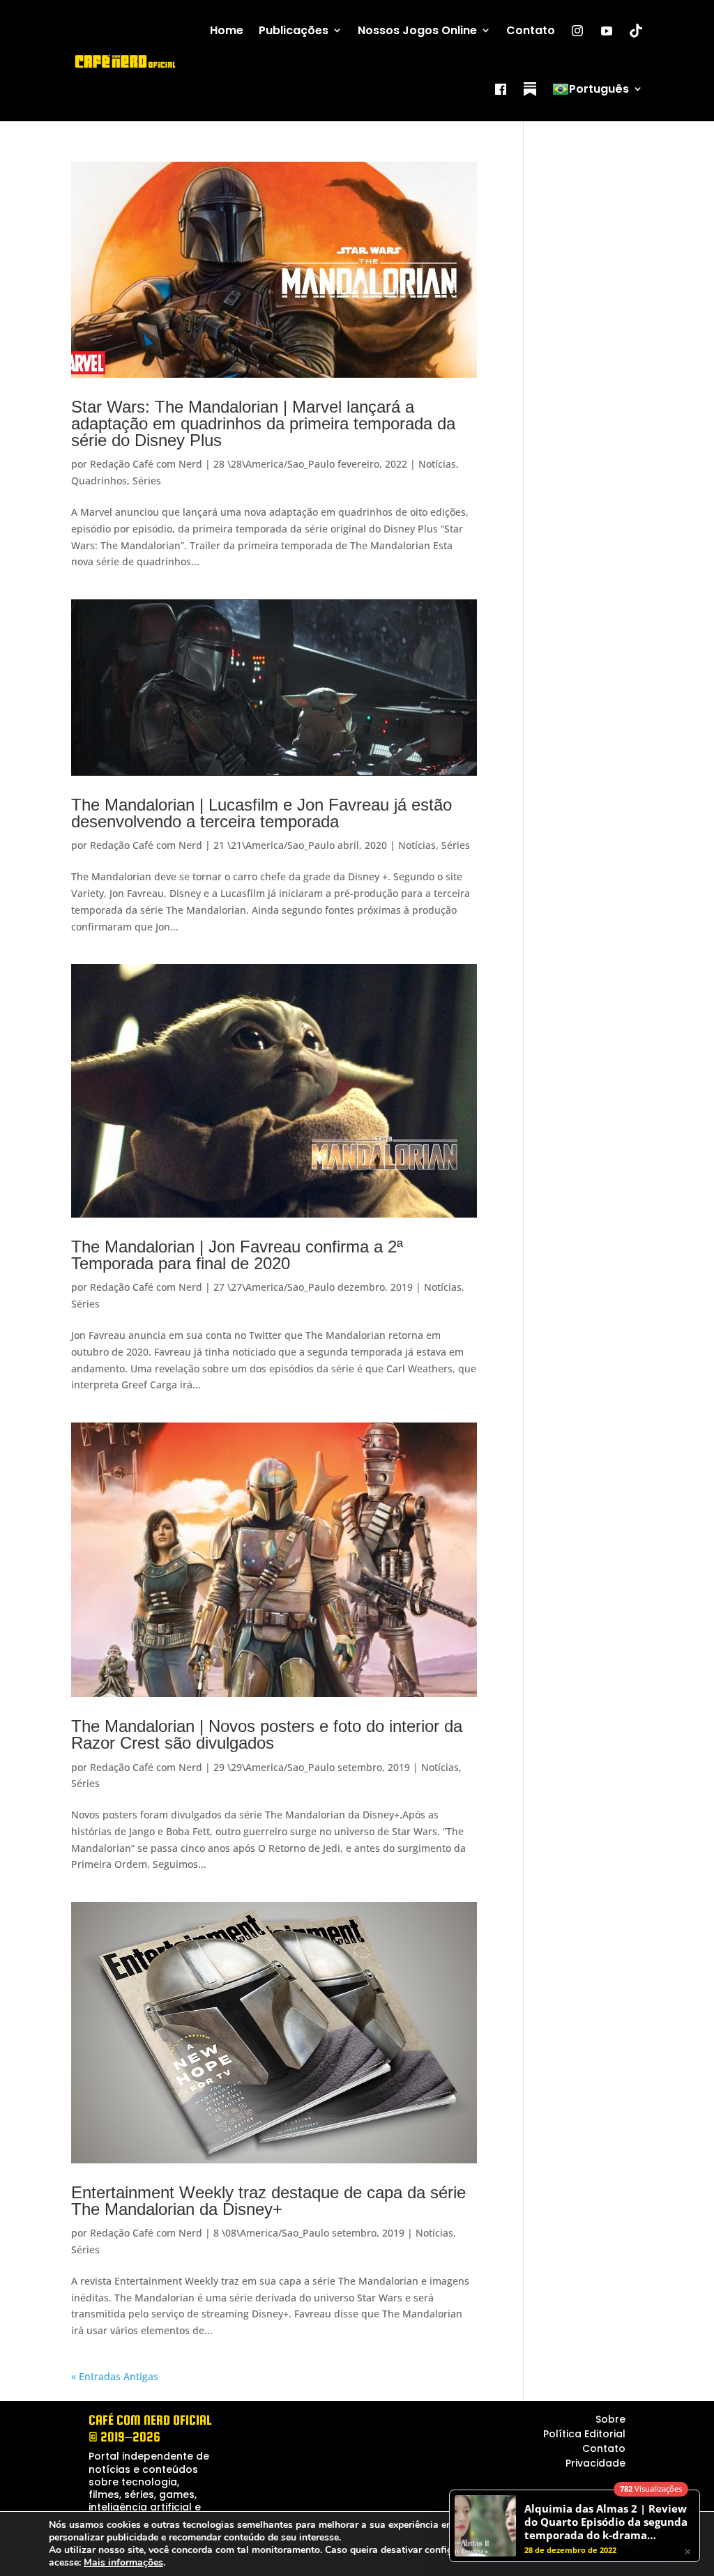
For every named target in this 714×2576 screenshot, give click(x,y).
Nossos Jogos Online (417, 30)
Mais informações (123, 2563)
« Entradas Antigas (115, 2376)
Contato (531, 30)
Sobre (610, 2419)
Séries (147, 481)
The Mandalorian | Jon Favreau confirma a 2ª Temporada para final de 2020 (237, 1255)
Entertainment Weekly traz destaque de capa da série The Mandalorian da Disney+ (268, 2201)
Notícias (437, 464)
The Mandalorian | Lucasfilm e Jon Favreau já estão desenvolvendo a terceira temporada (261, 813)
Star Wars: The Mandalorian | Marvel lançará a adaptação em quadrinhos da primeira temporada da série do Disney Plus (263, 424)
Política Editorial (584, 2434)
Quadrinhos (99, 481)
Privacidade (595, 2463)
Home (227, 30)
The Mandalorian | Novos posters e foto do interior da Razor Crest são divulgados (267, 1734)
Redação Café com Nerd (146, 464)
